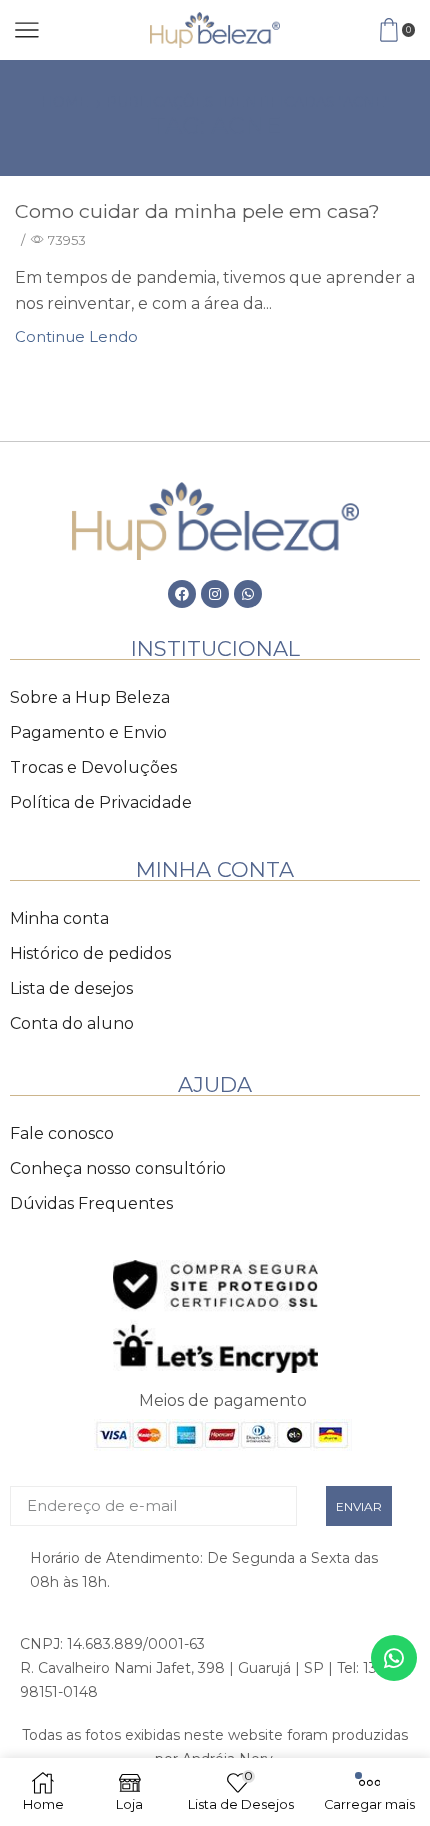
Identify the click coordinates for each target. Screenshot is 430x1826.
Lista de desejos (71, 988)
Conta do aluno (72, 1023)
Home (65, 102)
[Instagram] (215, 594)
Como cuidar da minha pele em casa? (197, 211)
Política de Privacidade (101, 802)
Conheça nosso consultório (118, 1168)
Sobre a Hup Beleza (90, 697)
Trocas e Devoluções (93, 767)
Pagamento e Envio (88, 732)
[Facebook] (182, 594)
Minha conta (59, 918)
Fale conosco (62, 1133)
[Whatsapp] (248, 594)
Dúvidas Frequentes (91, 1203)
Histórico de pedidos (90, 953)
